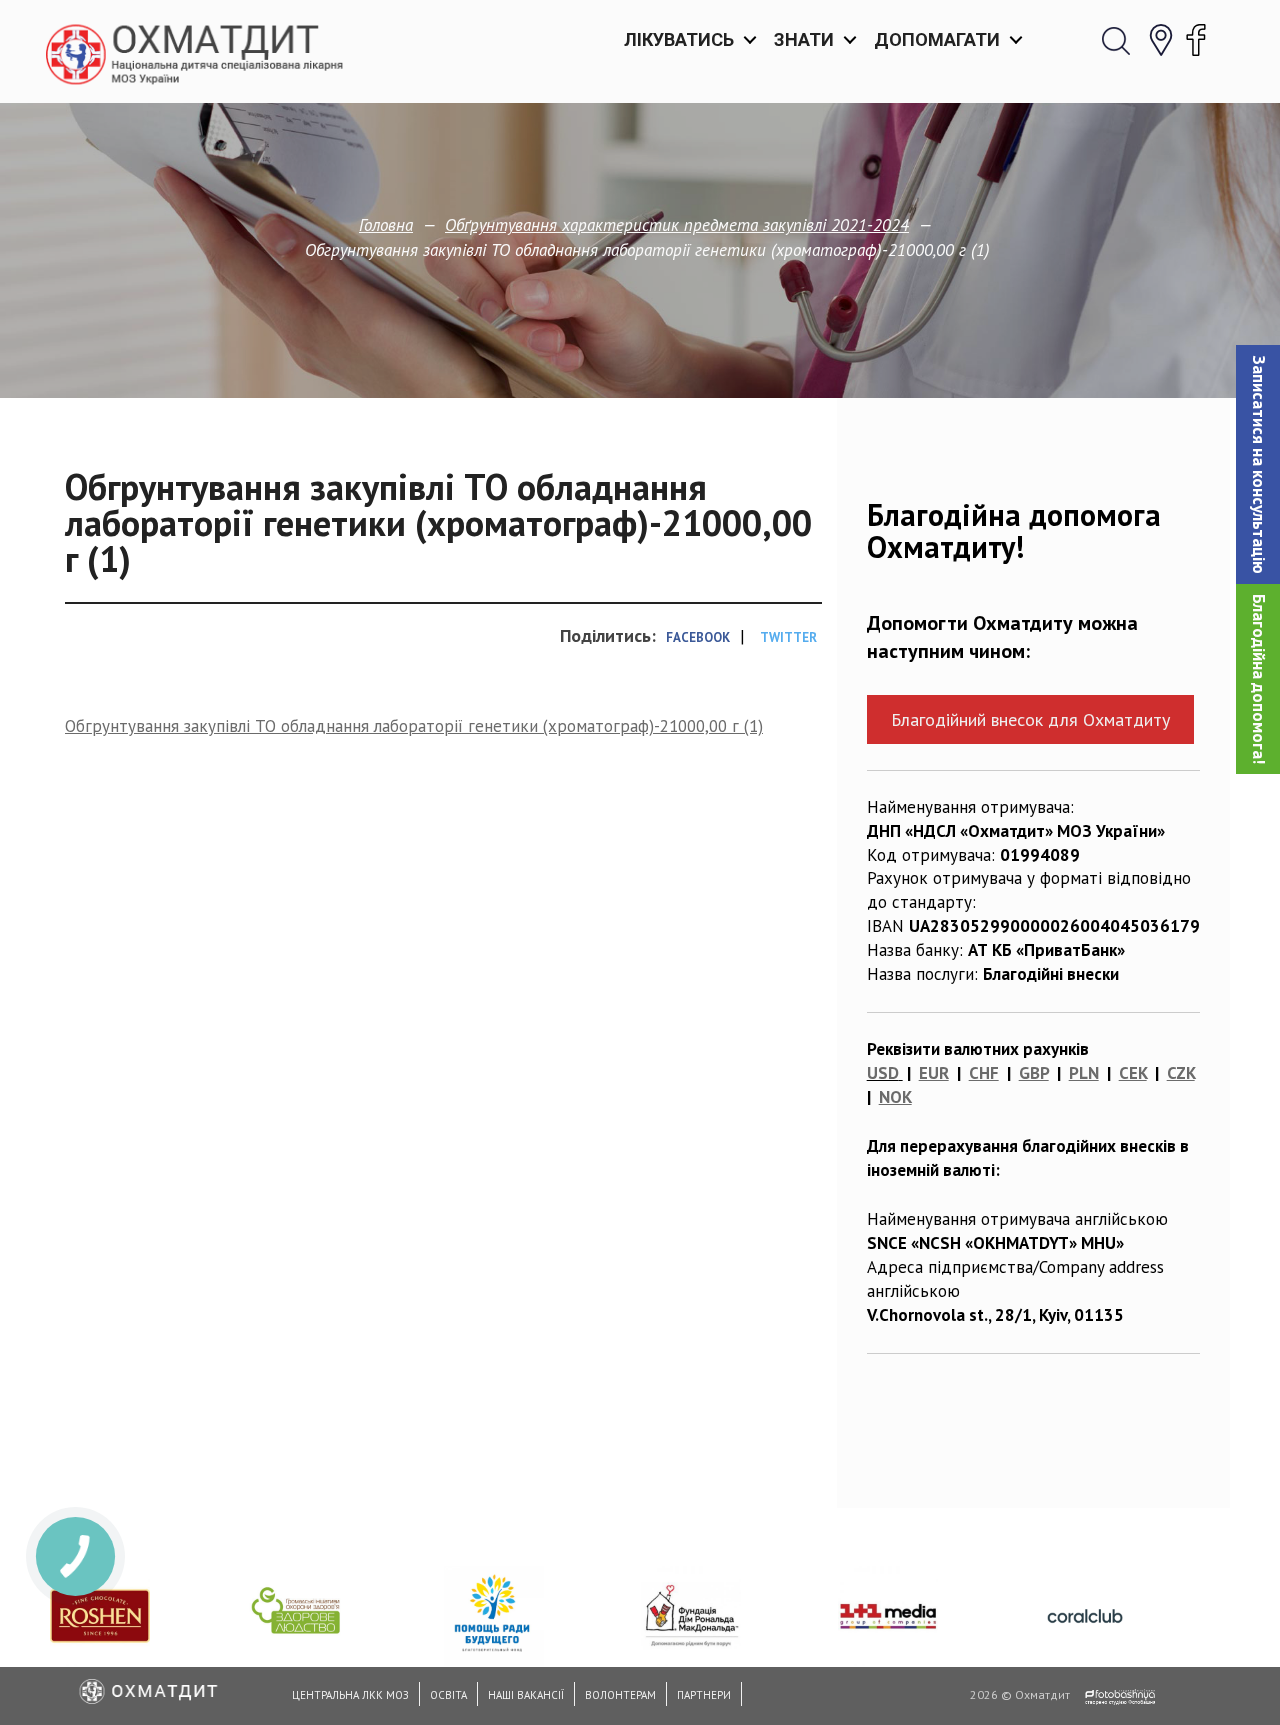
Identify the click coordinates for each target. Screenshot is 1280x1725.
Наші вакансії (526, 1695)
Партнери (704, 1695)
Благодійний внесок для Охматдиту (1030, 719)
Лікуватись (679, 39)
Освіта (448, 1695)
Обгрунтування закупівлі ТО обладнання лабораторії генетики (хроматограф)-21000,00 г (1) (414, 726)
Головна (386, 225)
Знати (804, 39)
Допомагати (937, 39)
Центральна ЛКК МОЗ (350, 1695)
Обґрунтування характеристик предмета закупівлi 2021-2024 (677, 225)
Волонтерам (620, 1695)
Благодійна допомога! (1259, 679)
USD (883, 1073)
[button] (1258, 464)
